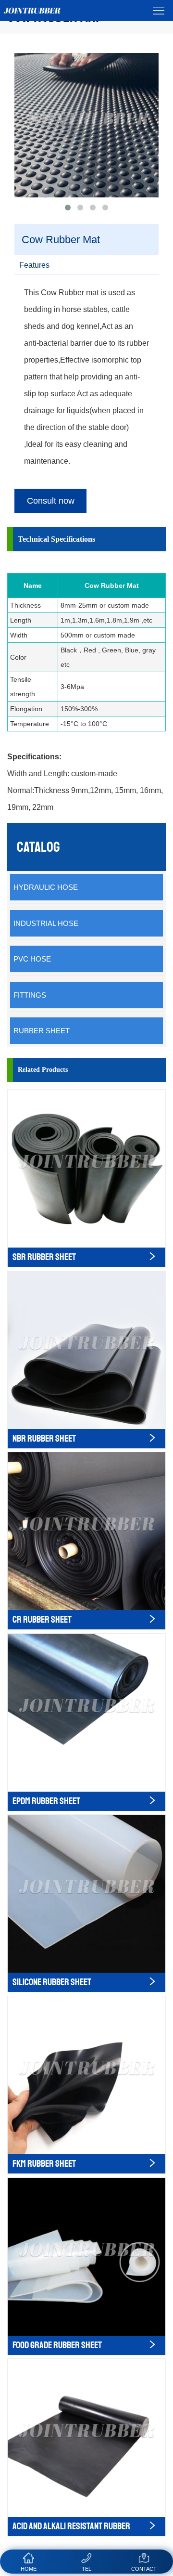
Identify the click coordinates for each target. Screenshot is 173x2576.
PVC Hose (32, 959)
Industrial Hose (46, 923)
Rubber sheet (42, 1031)
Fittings (30, 995)
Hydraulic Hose (46, 887)
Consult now (51, 501)
